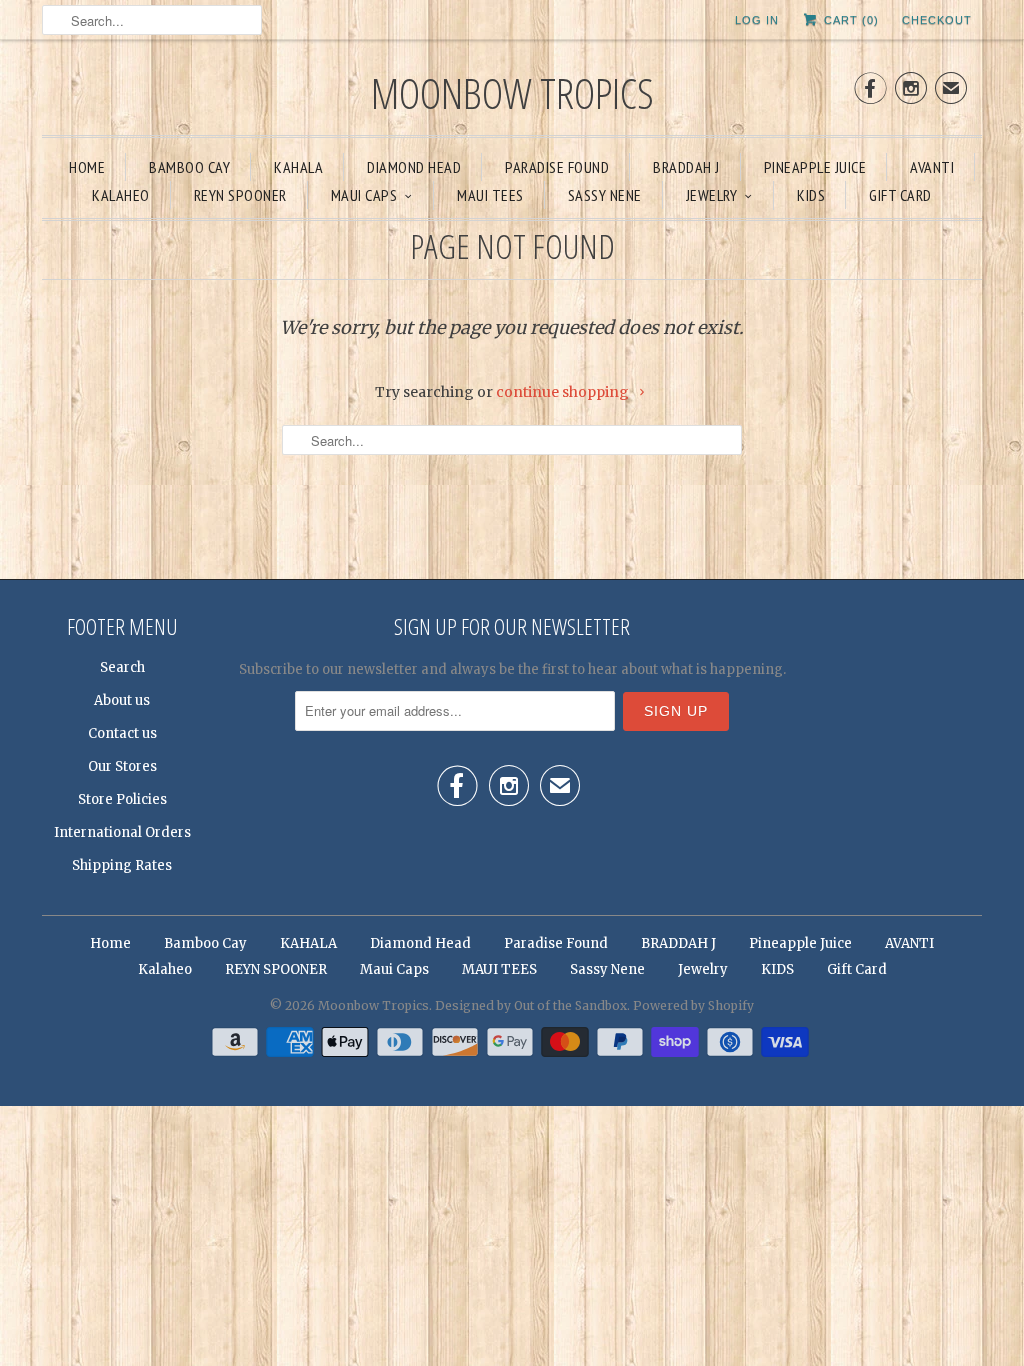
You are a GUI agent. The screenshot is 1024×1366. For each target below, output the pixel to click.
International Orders (122, 832)
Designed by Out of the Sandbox (531, 1005)
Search (122, 667)
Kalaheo (121, 195)
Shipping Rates (122, 865)
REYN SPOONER (240, 195)
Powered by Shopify (693, 1005)
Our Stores (122, 766)
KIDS (811, 195)
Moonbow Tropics (512, 92)
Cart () (849, 20)
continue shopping (564, 392)
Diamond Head (414, 167)
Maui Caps (364, 195)
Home (87, 167)
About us (122, 700)
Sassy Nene (605, 195)
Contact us (122, 733)
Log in (757, 20)
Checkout (937, 20)
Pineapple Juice (815, 167)
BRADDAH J (686, 167)
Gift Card (900, 195)
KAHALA (298, 167)
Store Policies (122, 799)
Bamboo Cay (189, 167)
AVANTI (932, 167)
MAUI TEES (490, 195)
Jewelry (712, 195)
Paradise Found (557, 167)
